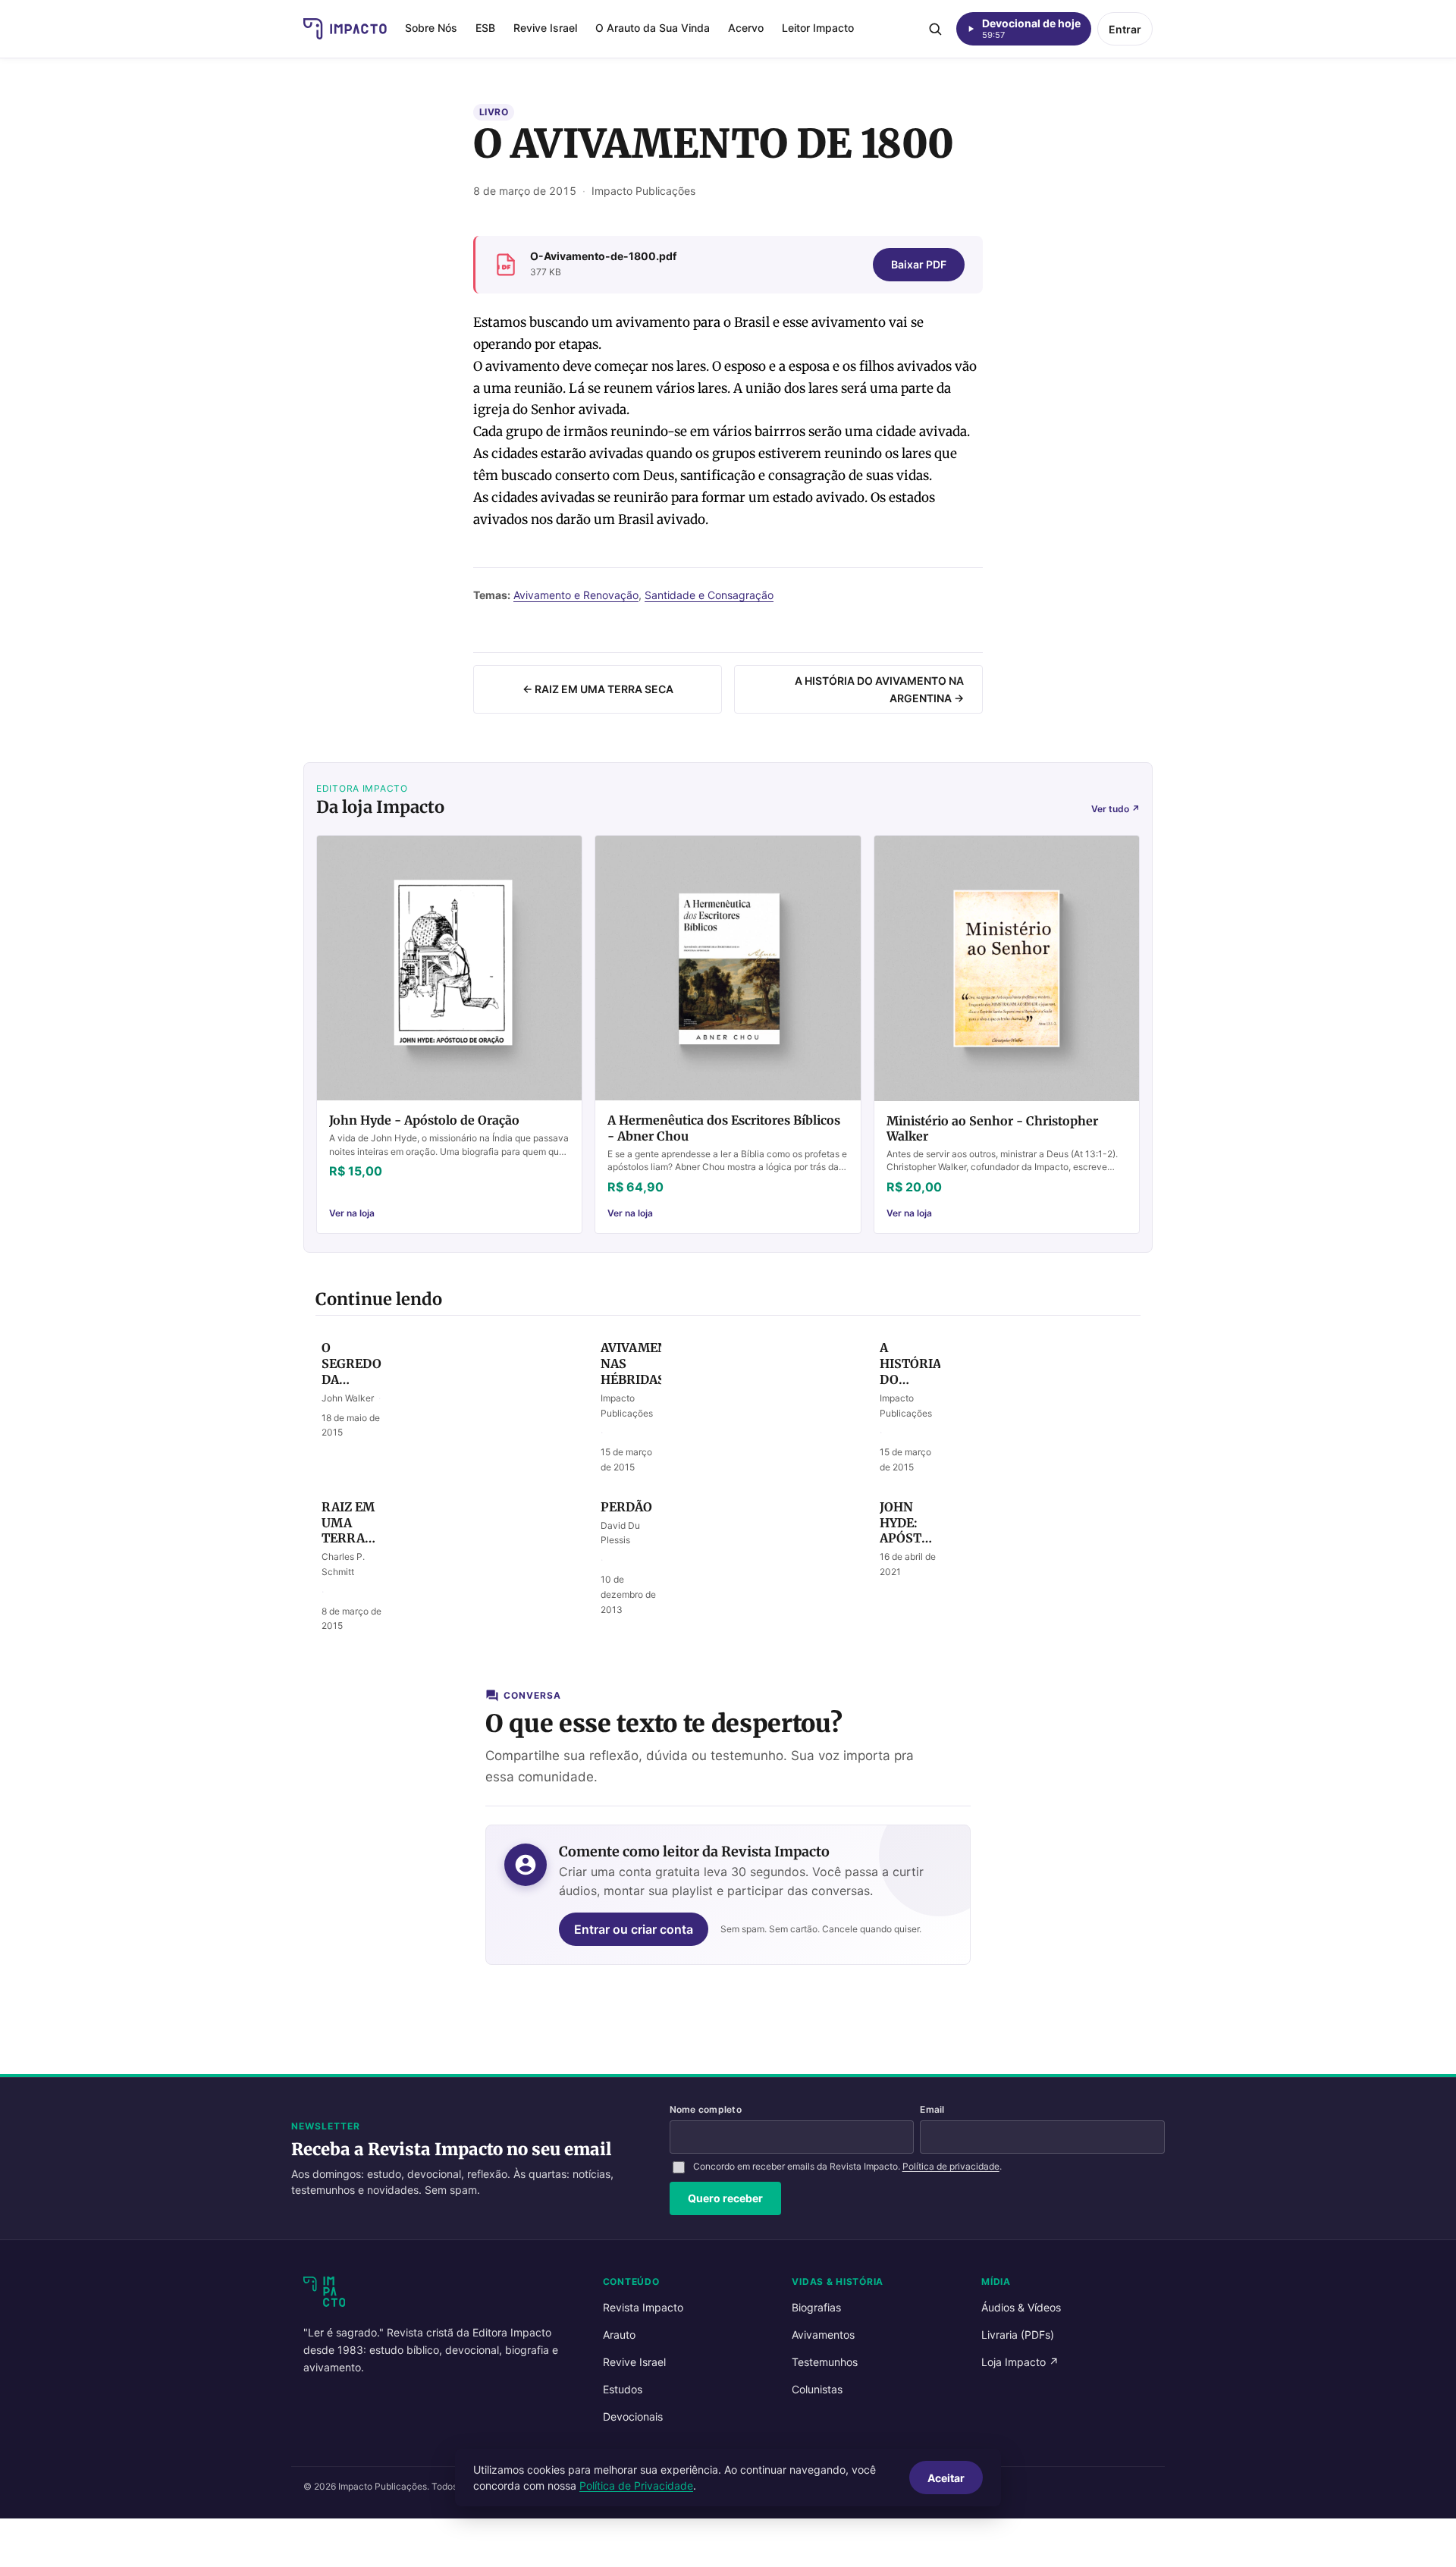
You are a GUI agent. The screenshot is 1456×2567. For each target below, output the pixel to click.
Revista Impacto (643, 2307)
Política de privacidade (951, 2166)
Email (932, 2109)
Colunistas (817, 2389)
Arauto (619, 2335)
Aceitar (946, 2478)
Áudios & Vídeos (1021, 2307)
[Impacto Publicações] (345, 29)
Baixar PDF (919, 264)
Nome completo (706, 2109)
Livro (494, 112)
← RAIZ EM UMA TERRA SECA (598, 689)
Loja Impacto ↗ (1020, 2362)
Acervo (746, 28)
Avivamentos (823, 2335)
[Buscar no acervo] (935, 29)
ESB (485, 28)
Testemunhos (825, 2362)
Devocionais (633, 2416)
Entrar (1125, 29)
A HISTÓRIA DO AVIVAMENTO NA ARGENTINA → (879, 689)
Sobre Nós (431, 28)
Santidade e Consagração (709, 595)
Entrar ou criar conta (634, 1929)
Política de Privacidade (636, 2485)
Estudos (623, 2389)
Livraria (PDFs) (1018, 2335)
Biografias (816, 2307)
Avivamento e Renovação (576, 595)
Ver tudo (1116, 809)
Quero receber (725, 2198)
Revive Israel (545, 28)
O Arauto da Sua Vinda (653, 28)
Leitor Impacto (818, 28)
